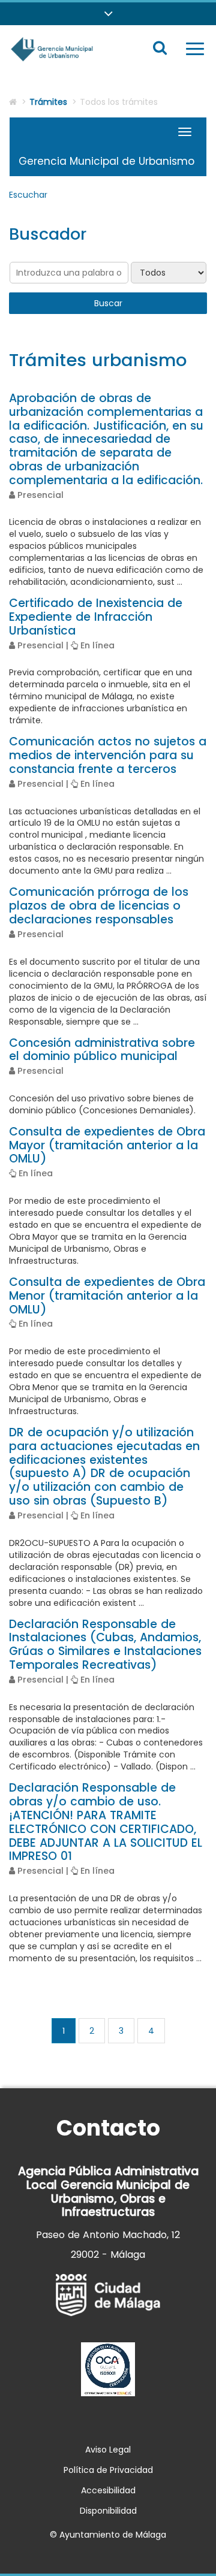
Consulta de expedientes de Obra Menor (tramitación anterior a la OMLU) (107, 1296)
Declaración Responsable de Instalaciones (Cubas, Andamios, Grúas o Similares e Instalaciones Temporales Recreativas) (105, 1645)
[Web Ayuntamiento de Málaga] (108, 2295)
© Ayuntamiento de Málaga (108, 2535)
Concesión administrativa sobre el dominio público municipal (102, 1050)
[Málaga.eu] (108, 2369)
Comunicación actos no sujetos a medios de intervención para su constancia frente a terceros (108, 755)
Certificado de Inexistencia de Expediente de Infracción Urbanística (96, 617)
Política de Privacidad (108, 2470)
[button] (108, 14)
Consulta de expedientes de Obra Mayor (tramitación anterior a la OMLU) (107, 1145)
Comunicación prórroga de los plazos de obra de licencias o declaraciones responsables (99, 906)
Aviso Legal (108, 2450)
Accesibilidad (108, 2490)
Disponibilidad (108, 2511)
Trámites (48, 102)
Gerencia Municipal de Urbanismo (106, 161)
